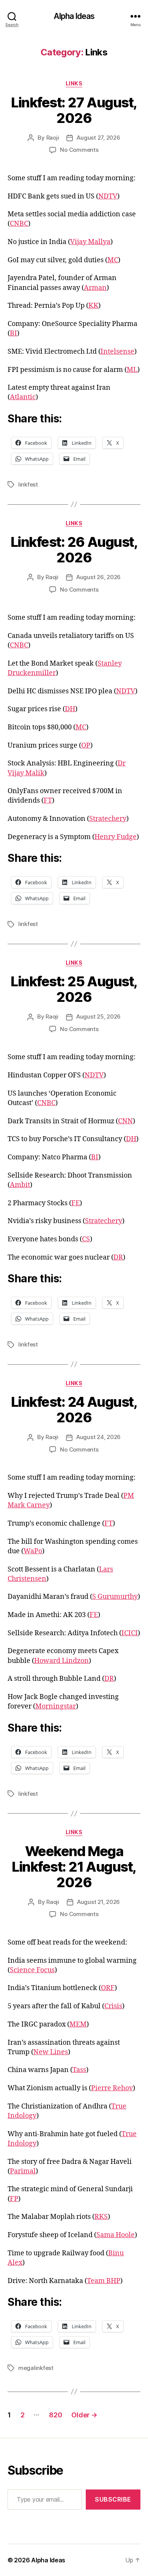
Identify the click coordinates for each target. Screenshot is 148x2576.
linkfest (28, 484)
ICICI (130, 1633)
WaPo (33, 1551)
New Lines (51, 2052)
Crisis (113, 2006)
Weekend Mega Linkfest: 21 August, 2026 (74, 1867)
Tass (79, 2070)
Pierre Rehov (112, 2088)
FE (76, 1203)
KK (93, 306)
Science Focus (32, 1970)
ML (132, 370)
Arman (95, 288)
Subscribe (113, 2499)
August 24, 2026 (98, 1437)
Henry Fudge (116, 837)
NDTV (108, 196)
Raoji (53, 138)
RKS (101, 2217)
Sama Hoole (116, 2235)
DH (70, 709)
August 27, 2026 (98, 138)
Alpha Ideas (74, 16)
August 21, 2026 (98, 1902)
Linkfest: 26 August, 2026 (74, 550)
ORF (108, 1988)
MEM (78, 2024)
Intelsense (117, 352)
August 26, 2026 (98, 577)
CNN (125, 1121)
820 (55, 2415)
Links (74, 83)
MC (113, 260)
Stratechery (108, 819)
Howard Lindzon (61, 1661)
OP (86, 746)
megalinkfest (36, 2368)
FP (14, 2199)
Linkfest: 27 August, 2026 (74, 110)
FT (48, 801)
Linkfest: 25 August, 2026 (74, 989)
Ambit (20, 1185)
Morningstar (56, 1706)
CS (86, 1239)
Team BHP (104, 2281)
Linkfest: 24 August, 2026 (74, 1410)
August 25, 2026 (98, 1016)
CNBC (19, 224)
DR (118, 1257)
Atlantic (23, 397)
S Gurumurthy (115, 1597)
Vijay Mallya (90, 242)
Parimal (23, 2171)
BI (13, 333)
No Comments (79, 150)
